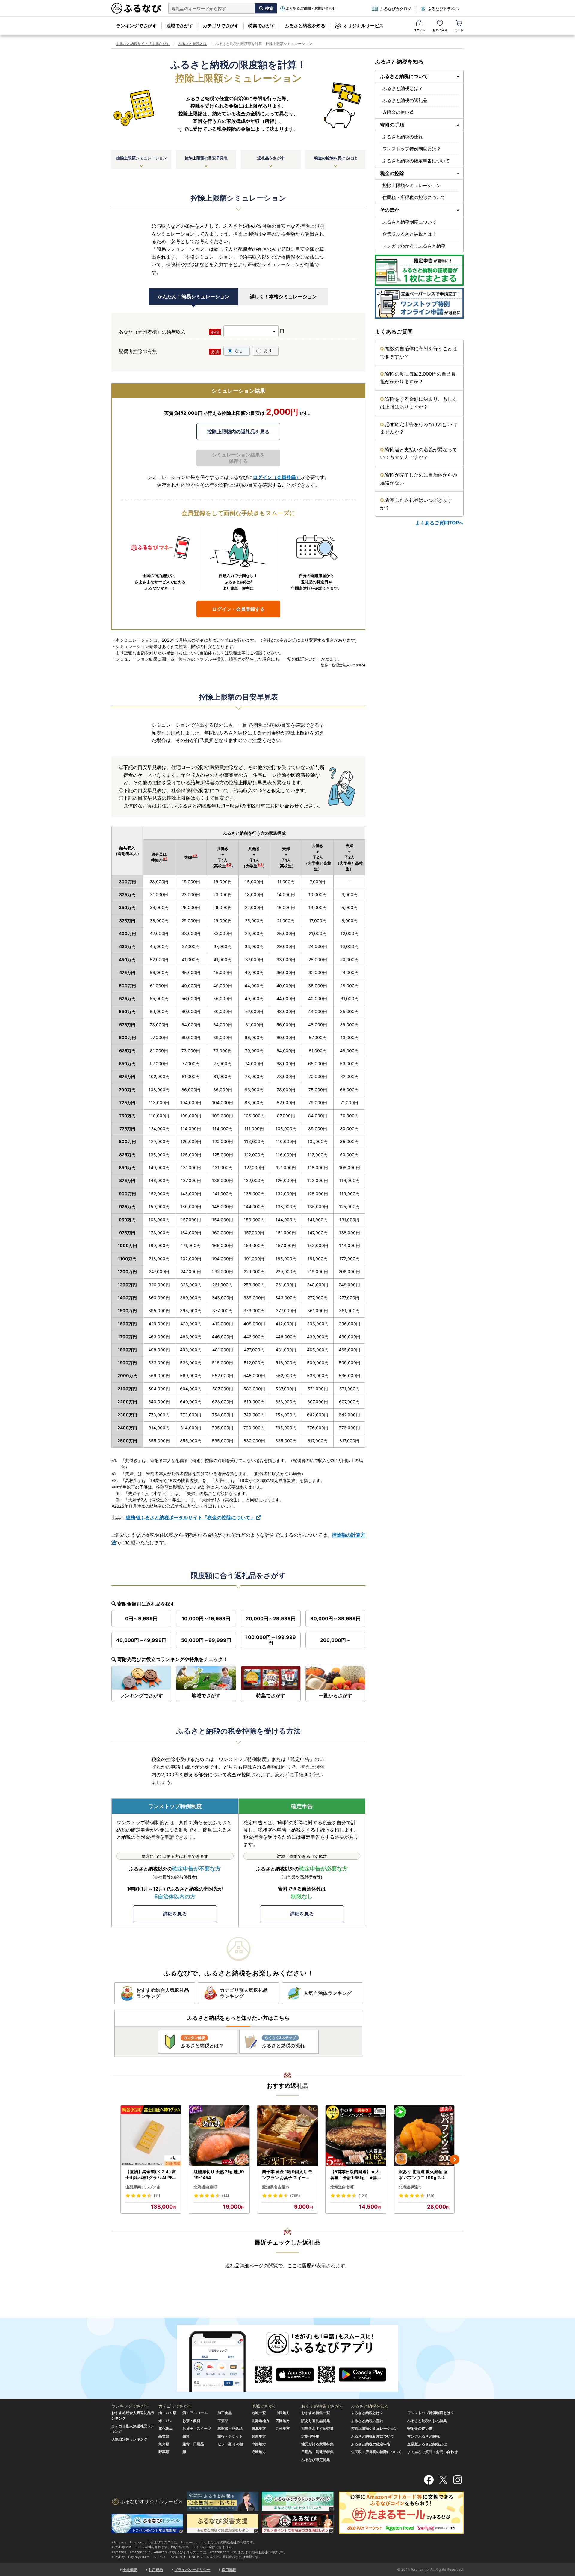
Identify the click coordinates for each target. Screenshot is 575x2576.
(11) (157, 2196)
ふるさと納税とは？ (403, 88)
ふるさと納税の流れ (403, 137)
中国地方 (283, 2413)
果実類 (164, 2436)
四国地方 (283, 2421)
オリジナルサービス (363, 26)
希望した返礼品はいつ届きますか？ (416, 504)
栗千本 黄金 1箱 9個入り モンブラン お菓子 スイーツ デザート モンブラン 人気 (287, 2175)
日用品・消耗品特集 (317, 2452)
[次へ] (455, 2159)
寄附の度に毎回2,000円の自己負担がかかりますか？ (418, 378)
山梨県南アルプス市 (143, 2187)
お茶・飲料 (191, 2421)
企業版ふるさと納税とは (427, 2444)
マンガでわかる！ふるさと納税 (414, 246)
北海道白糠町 (205, 2187)
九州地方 (283, 2428)
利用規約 (156, 2570)
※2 (195, 856)
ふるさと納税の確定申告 (371, 2444)
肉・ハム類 (167, 2413)
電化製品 (166, 2428)
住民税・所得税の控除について (414, 197)
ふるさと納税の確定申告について (416, 161)
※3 (229, 865)
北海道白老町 (342, 2187)
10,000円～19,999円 (206, 1618)
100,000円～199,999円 (271, 1640)
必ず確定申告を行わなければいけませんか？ (419, 428)
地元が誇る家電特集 (317, 2444)
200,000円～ (335, 1640)
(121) (363, 2196)
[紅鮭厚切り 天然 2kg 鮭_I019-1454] (219, 2136)
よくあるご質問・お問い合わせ (311, 8)
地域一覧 (259, 2413)
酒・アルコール (195, 2413)
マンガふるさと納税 (423, 2436)
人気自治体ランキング (129, 2439)
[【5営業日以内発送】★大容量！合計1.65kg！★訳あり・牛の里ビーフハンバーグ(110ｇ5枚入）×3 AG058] (356, 2136)
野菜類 (164, 2452)
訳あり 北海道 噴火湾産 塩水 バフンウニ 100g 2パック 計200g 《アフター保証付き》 (424, 2175)
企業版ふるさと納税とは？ (409, 234)
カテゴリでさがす (221, 26)
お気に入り (440, 30)
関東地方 (259, 2436)
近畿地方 (259, 2452)
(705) (295, 2196)
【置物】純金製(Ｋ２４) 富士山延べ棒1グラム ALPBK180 (151, 2175)
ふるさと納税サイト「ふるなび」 (143, 44)
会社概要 (130, 2570)
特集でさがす (262, 26)
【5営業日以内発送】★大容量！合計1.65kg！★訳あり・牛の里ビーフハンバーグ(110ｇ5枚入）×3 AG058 (355, 2175)
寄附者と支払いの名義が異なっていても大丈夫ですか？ (419, 453)
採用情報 (229, 2570)
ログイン (419, 30)
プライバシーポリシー (192, 2570)
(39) (431, 2196)
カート (459, 30)
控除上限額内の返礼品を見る (238, 432)
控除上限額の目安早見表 (206, 158)
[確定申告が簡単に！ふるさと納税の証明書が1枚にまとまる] (419, 270)
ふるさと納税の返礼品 (405, 100)
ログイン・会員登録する (238, 609)
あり (268, 351)
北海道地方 (261, 2421)
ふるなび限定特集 (316, 2460)
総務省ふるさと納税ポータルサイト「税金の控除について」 (190, 1517)
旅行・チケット (230, 2436)
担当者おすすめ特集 (317, 2428)
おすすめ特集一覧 (316, 2413)
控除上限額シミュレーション (142, 158)
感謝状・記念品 (230, 2428)
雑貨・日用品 (193, 2444)
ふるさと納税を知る (305, 26)
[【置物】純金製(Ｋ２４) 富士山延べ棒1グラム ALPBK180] (151, 2136)
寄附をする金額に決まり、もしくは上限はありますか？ (419, 403)
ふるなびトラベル (443, 9)
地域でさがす (180, 26)
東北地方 (259, 2428)
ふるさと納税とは (193, 44)
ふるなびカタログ (396, 9)
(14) (226, 2196)
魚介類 (164, 2444)
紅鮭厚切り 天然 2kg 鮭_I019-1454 (219, 2175)
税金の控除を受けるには (336, 158)
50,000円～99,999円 (206, 1640)
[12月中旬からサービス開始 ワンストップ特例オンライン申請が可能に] (419, 303)
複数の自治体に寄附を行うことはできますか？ (419, 352)
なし (239, 351)
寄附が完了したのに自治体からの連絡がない (419, 479)
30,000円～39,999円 (335, 1618)
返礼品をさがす (271, 158)
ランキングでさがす (136, 26)
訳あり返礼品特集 (316, 2421)
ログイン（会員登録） (277, 477)
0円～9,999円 (141, 1618)
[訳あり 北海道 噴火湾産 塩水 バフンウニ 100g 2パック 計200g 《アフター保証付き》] (424, 2136)
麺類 (186, 2436)
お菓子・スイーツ (197, 2428)
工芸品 (223, 2421)
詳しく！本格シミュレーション (283, 296)
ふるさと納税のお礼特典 (427, 2421)
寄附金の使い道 (398, 112)
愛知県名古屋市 (276, 2187)
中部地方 (259, 2444)
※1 (165, 859)
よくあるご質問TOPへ (439, 523)
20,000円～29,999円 (271, 1618)
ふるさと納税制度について (409, 222)
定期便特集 (310, 2436)
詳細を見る (175, 1914)
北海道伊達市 (410, 2187)
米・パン (166, 2421)
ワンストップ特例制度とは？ (412, 149)
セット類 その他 (230, 2444)
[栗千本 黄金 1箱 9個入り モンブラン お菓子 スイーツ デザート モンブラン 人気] (287, 2136)
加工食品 (225, 2413)
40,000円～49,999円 (141, 1640)
